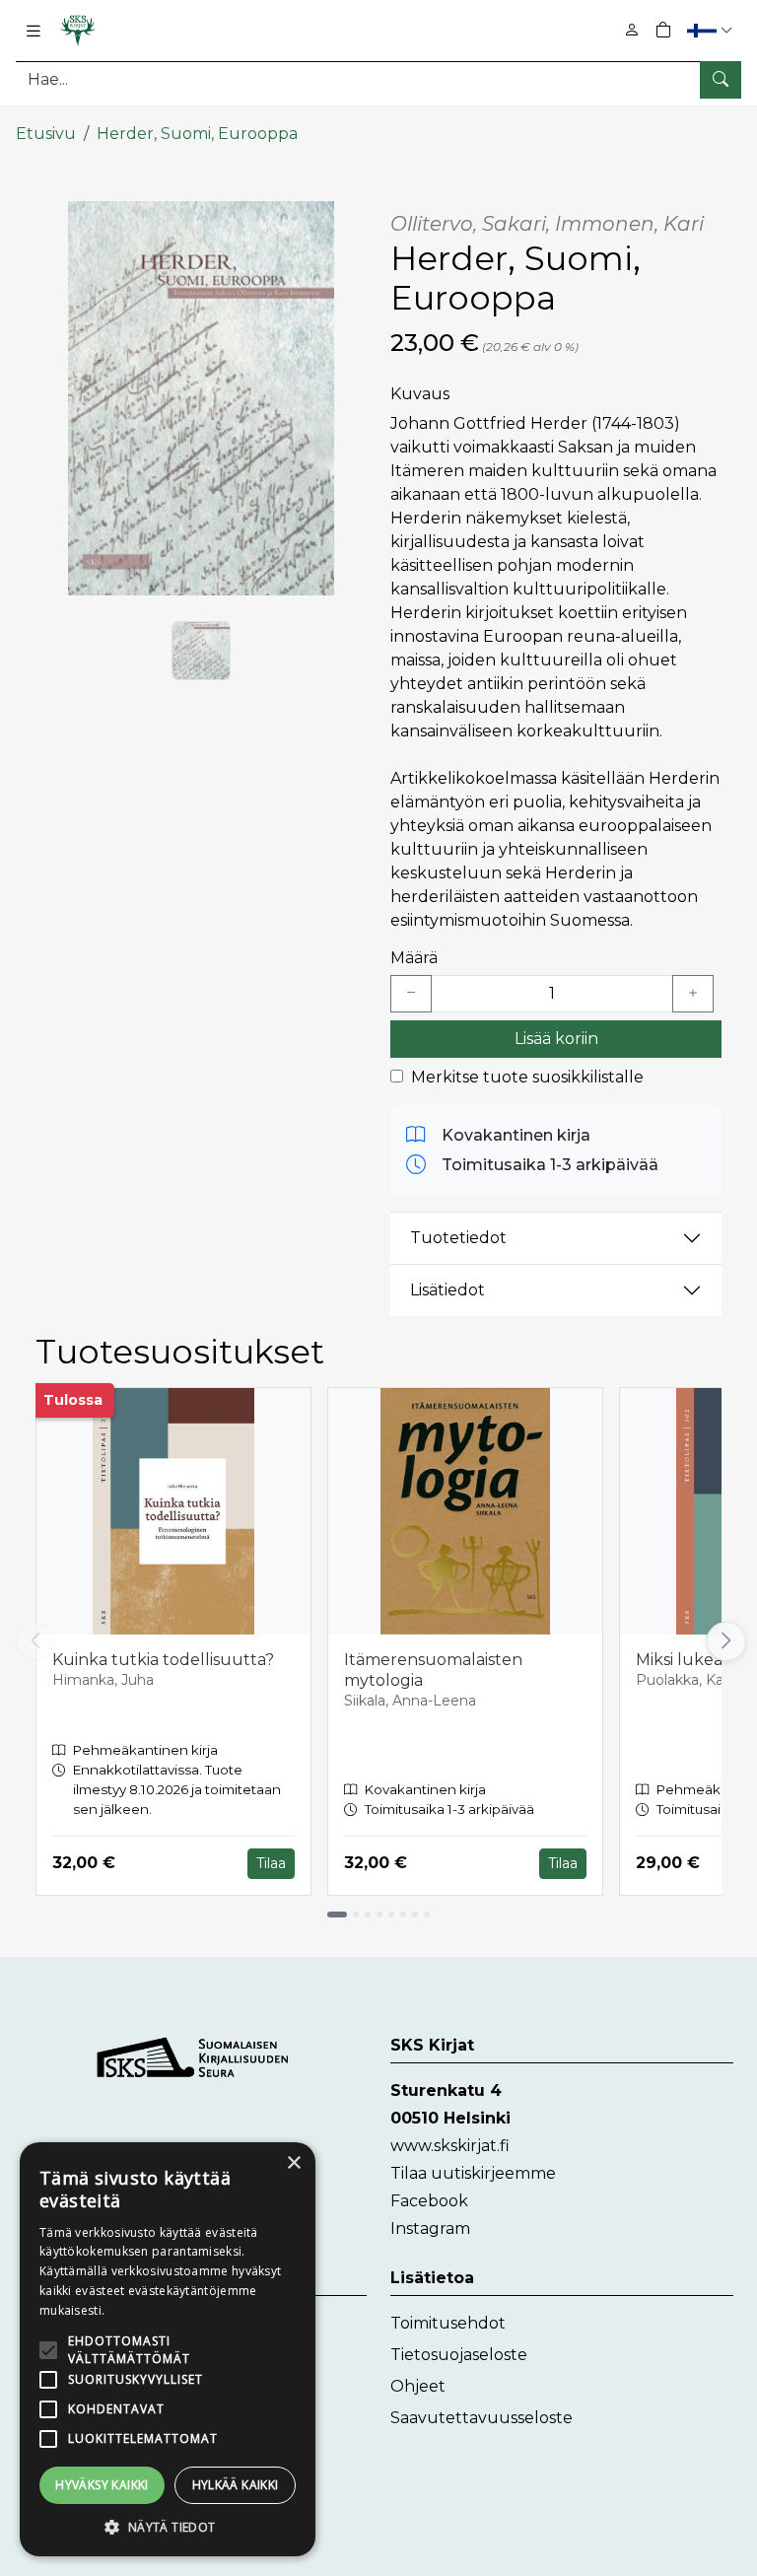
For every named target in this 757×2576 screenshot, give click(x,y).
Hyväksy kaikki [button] (102, 2485)
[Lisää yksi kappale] (693, 994)
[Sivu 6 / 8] (403, 1915)
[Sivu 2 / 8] (356, 1915)
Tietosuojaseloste (459, 2355)
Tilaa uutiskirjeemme (473, 2173)
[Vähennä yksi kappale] (411, 994)
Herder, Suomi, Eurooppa (197, 134)
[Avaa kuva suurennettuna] (201, 398)
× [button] (293, 2163)
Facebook (429, 2201)
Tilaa (271, 1863)
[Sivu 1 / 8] (337, 1915)
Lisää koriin (556, 1039)
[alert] (168, 2349)
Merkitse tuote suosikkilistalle (527, 1077)
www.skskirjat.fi (450, 2146)
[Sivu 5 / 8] (391, 1915)
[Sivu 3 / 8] (368, 1915)
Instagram (430, 2228)
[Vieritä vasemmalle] (35, 1641)
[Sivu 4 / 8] (379, 1915)
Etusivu (46, 134)
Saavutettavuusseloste (482, 2418)
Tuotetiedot (458, 1238)
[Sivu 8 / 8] (427, 1915)
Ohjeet (418, 2386)
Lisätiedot (447, 1290)
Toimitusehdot (448, 2323)
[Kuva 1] (201, 651)
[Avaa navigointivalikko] (34, 31)
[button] (712, 30)
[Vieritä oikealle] (725, 1641)
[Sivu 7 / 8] (415, 1915)
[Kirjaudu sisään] (632, 30)
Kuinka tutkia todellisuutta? (163, 1660)
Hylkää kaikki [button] (236, 2485)
